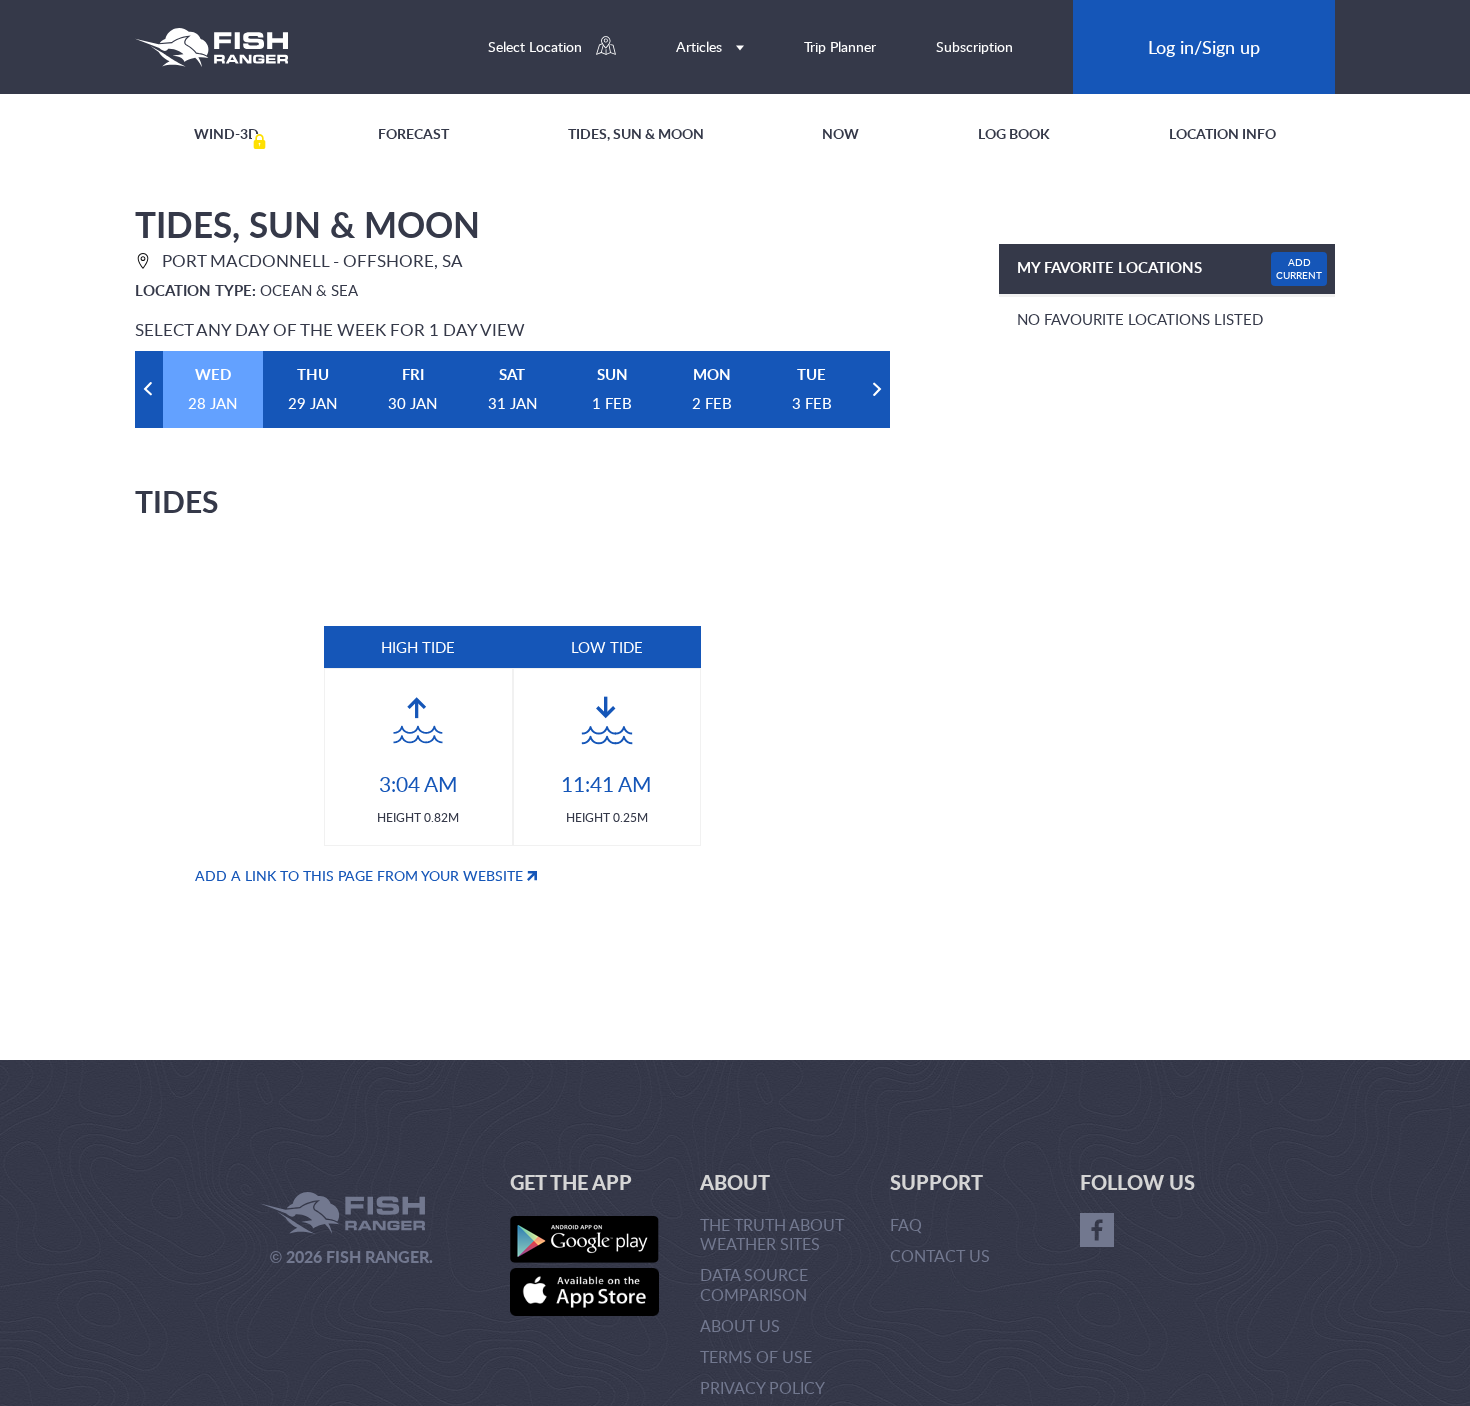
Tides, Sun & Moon (636, 133)
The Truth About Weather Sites (772, 1234)
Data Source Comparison (754, 1284)
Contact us (940, 1256)
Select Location (537, 46)
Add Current (1299, 268)
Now (840, 133)
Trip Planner (840, 46)
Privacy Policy (762, 1388)
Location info (1222, 133)
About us (740, 1326)
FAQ (906, 1225)
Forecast (413, 133)
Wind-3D (226, 133)
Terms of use (756, 1357)
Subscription (974, 46)
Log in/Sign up (1204, 46)
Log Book (1014, 133)
